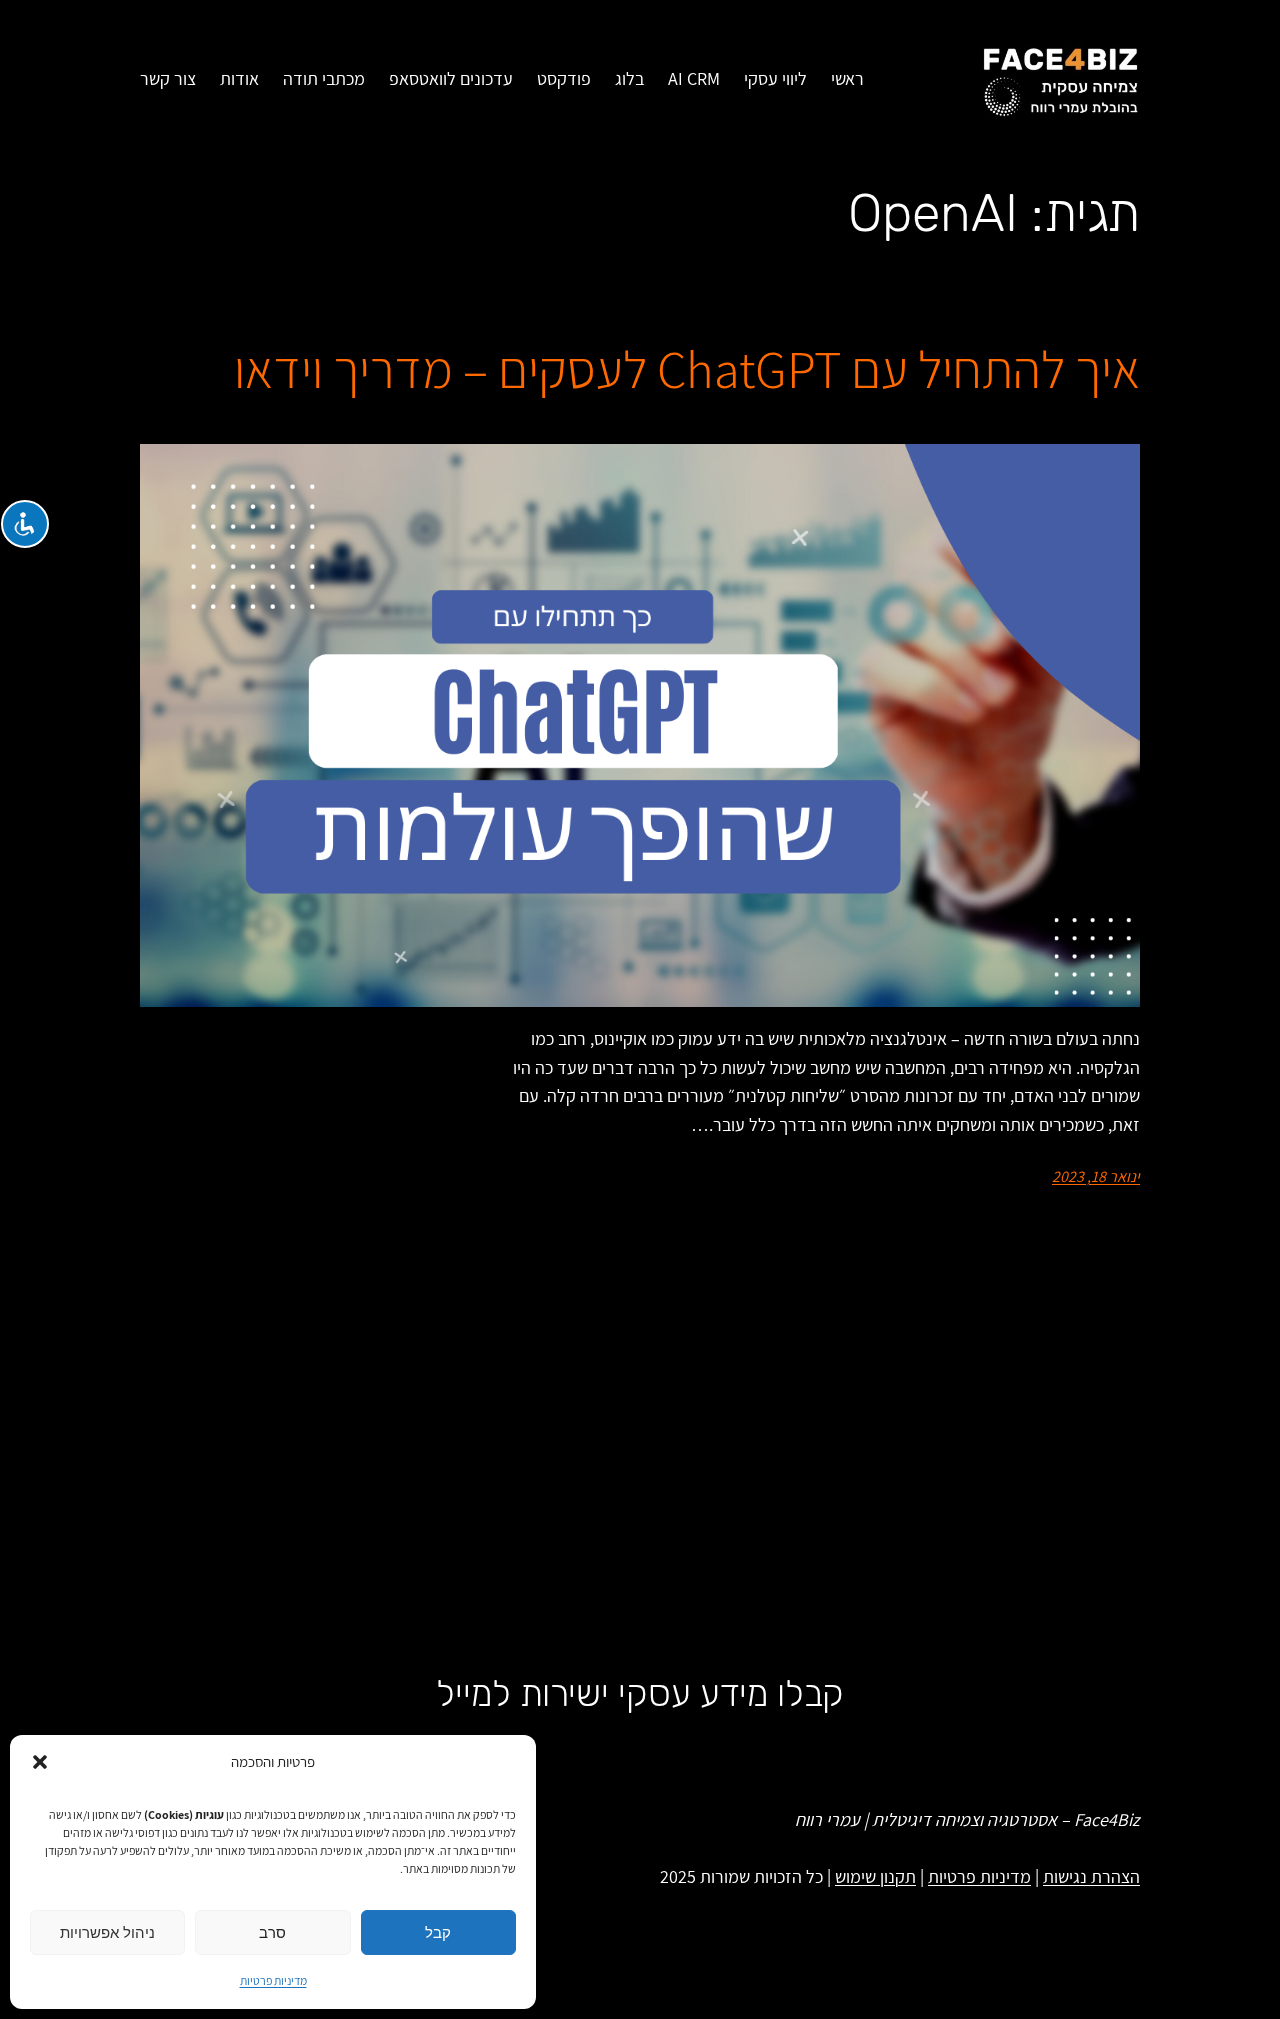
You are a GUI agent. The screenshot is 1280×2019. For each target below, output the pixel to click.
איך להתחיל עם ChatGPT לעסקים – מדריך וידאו (687, 370)
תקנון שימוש (875, 1876)
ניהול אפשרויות (107, 1932)
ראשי (847, 78)
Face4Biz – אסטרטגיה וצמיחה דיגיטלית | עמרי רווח (967, 1819)
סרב (272, 1932)
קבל (438, 1932)
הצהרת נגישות (1091, 1876)
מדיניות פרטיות (273, 1980)
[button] (40, 1762)
